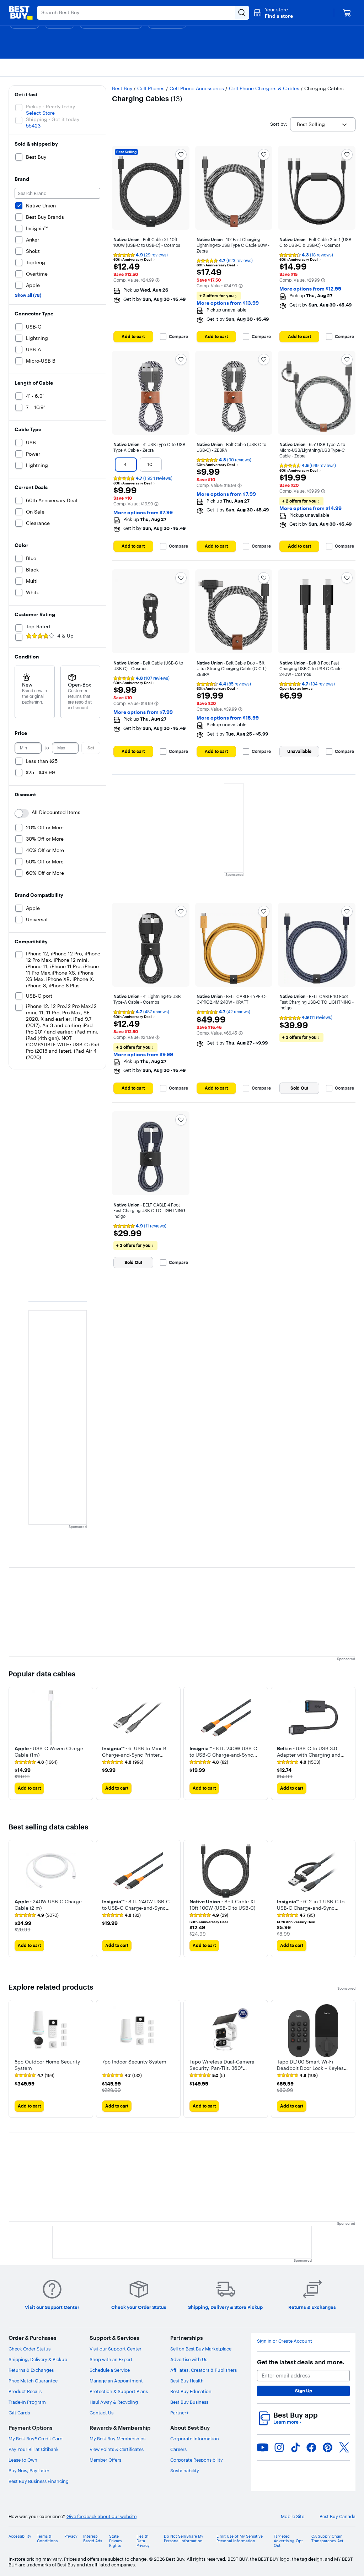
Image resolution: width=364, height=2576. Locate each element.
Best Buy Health (187, 2381)
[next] (350, 1743)
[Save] (181, 154)
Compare (178, 337)
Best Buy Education (191, 2391)
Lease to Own (23, 2460)
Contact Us (101, 2413)
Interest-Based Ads (93, 2539)
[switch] (22, 813)
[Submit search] (242, 13)
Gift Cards (19, 2413)
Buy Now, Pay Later (29, 2471)
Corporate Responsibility (197, 2460)
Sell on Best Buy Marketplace (201, 2349)
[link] (36, 1762)
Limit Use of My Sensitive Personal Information (240, 2539)
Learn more (287, 2422)
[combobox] (323, 124)
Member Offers (105, 2460)
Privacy (71, 2536)
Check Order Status (30, 2349)
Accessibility (20, 2536)
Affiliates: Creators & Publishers (204, 2370)
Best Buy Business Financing (39, 2481)
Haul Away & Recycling (114, 2402)
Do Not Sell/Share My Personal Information (184, 2539)
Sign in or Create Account (285, 2341)
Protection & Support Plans (119, 2391)
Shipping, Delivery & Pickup (38, 2359)
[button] (273, 13)
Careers (178, 2449)
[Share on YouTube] (263, 2447)
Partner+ (180, 2413)
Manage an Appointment (116, 2381)
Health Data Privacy (143, 2541)
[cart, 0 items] (347, 13)
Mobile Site (293, 2517)
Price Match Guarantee (33, 2381)
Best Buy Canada (338, 2517)
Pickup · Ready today (50, 107)
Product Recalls (25, 2391)
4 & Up (65, 636)
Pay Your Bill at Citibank (34, 2449)
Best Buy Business (189, 2402)
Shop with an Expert (111, 2359)
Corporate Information (195, 2439)
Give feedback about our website (101, 2517)
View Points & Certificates (117, 2449)
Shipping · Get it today (53, 119)
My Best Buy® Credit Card (36, 2439)
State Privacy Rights (116, 2541)
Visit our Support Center (116, 2349)
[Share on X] (344, 2447)
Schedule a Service (110, 2370)
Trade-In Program (27, 2402)
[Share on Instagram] (279, 2447)
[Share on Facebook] (311, 2447)
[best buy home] (21, 13)
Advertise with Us (189, 2359)
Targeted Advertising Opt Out (288, 2541)
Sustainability (185, 2471)
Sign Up (304, 2391)
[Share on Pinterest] (328, 2447)
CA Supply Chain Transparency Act (327, 2539)
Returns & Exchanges (31, 2370)
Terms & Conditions (47, 2539)
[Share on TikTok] (295, 2447)
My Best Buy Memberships (117, 2439)
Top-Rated (38, 627)
